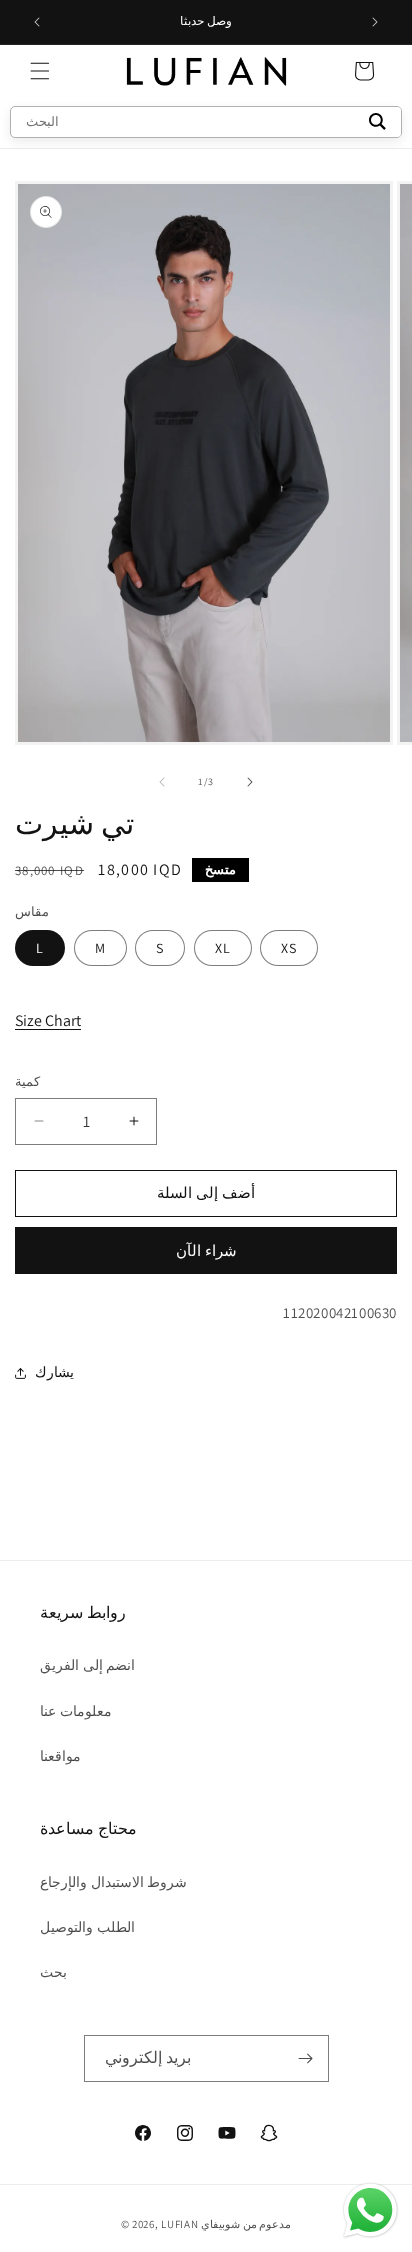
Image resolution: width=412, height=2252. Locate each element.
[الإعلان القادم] (375, 22)
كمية (27, 1081)
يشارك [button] (54, 1372)
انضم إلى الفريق (87, 1665)
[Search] (377, 122)
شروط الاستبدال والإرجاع (113, 1882)
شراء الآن (206, 1250)
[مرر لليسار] (162, 782)
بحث (53, 1972)
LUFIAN (179, 2224)
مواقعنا (60, 1756)
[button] (40, 71)
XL (223, 948)
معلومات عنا (76, 1711)
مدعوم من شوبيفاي (246, 2224)
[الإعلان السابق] (37, 22)
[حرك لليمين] (250, 782)
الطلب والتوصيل (87, 1927)
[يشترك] (306, 2058)
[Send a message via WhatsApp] (370, 2210)
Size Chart (48, 1020)
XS (289, 948)
